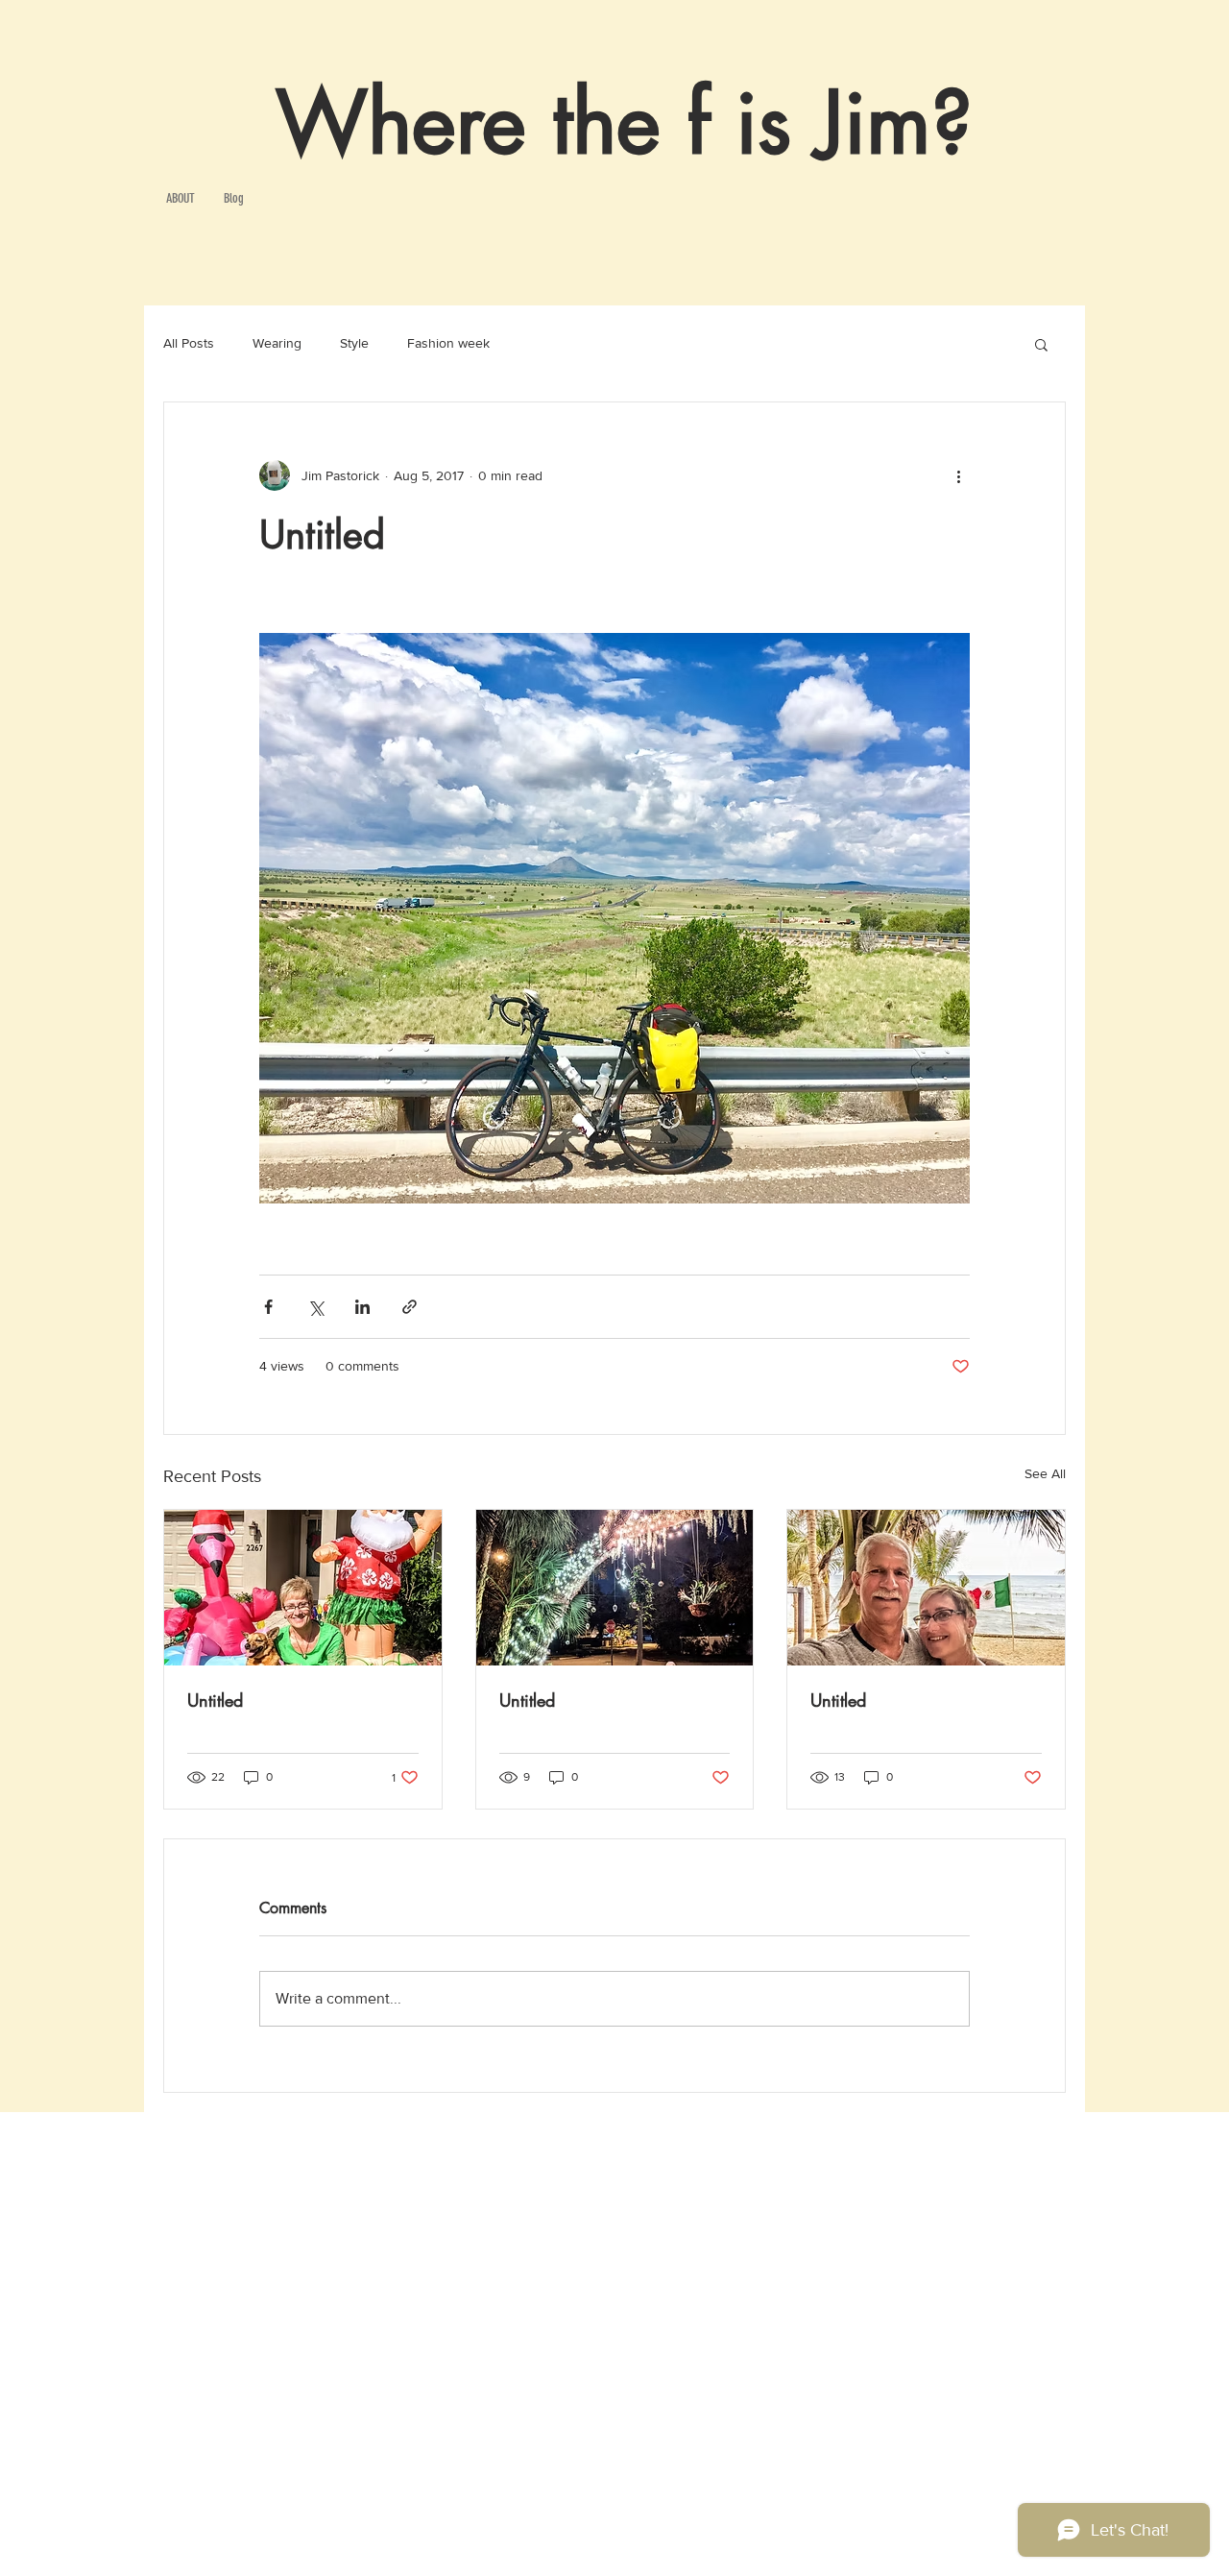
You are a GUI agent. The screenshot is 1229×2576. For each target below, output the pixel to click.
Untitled (215, 1700)
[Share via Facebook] (268, 1307)
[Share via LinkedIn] (362, 1307)
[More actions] (958, 475)
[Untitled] (303, 1588)
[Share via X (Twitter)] (315, 1307)
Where (401, 123)
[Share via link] (410, 1307)
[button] (1041, 344)
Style (354, 343)
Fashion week (448, 343)
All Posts (189, 343)
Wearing (277, 343)
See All (1045, 1473)
